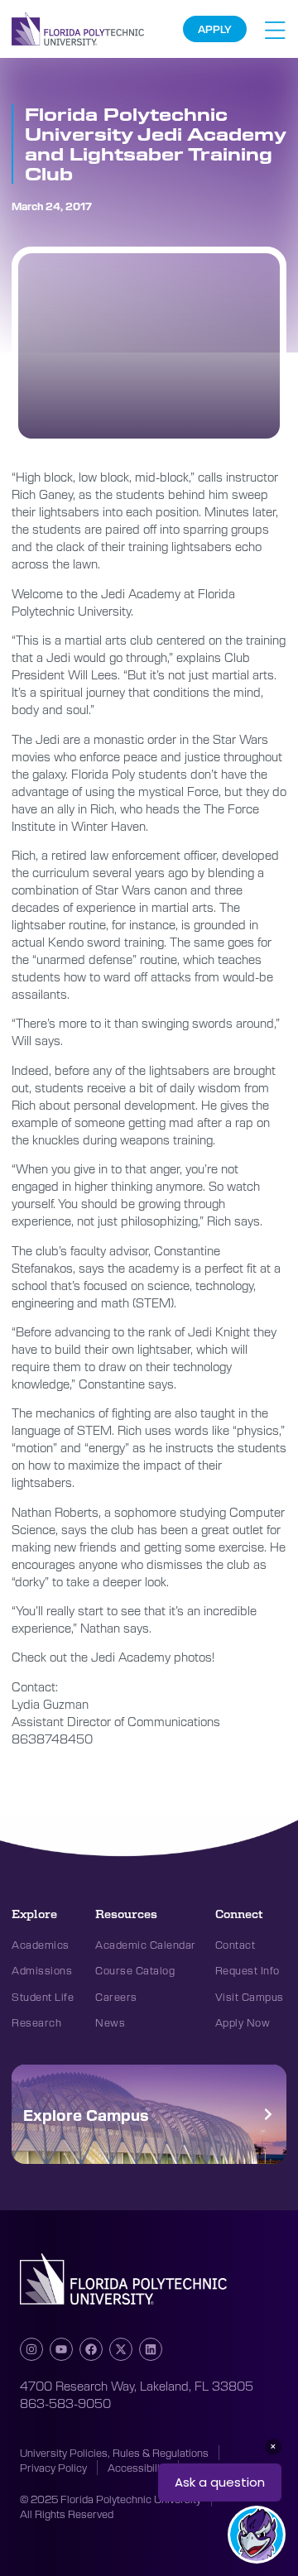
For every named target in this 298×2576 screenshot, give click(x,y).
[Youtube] (61, 2349)
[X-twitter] (121, 2349)
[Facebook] (91, 2349)
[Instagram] (31, 2349)
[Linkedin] (151, 2349)
